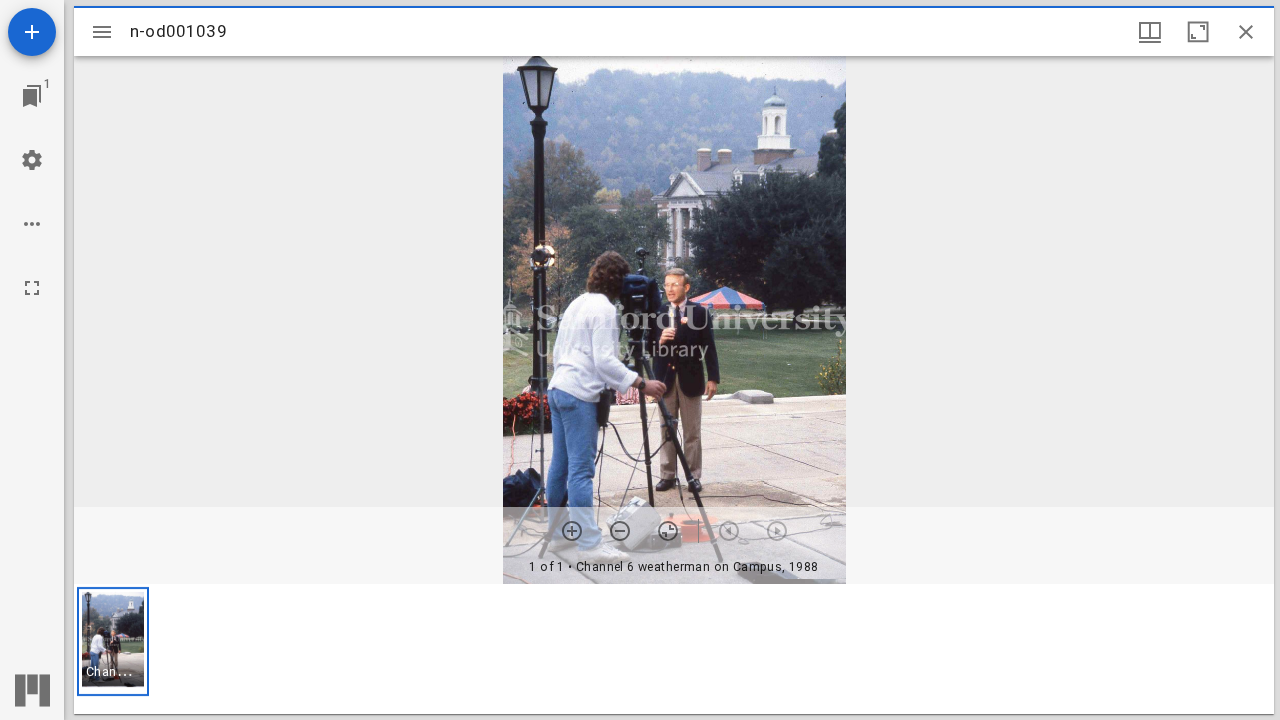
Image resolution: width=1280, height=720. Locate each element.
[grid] (674, 649)
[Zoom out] (620, 531)
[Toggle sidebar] (102, 32)
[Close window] (1246, 32)
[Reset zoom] (668, 531)
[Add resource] (32, 32)
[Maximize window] (1198, 32)
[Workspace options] (32, 224)
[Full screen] (32, 288)
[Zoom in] (572, 531)
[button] (113, 641)
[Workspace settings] (32, 160)
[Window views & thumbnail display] (1150, 32)
